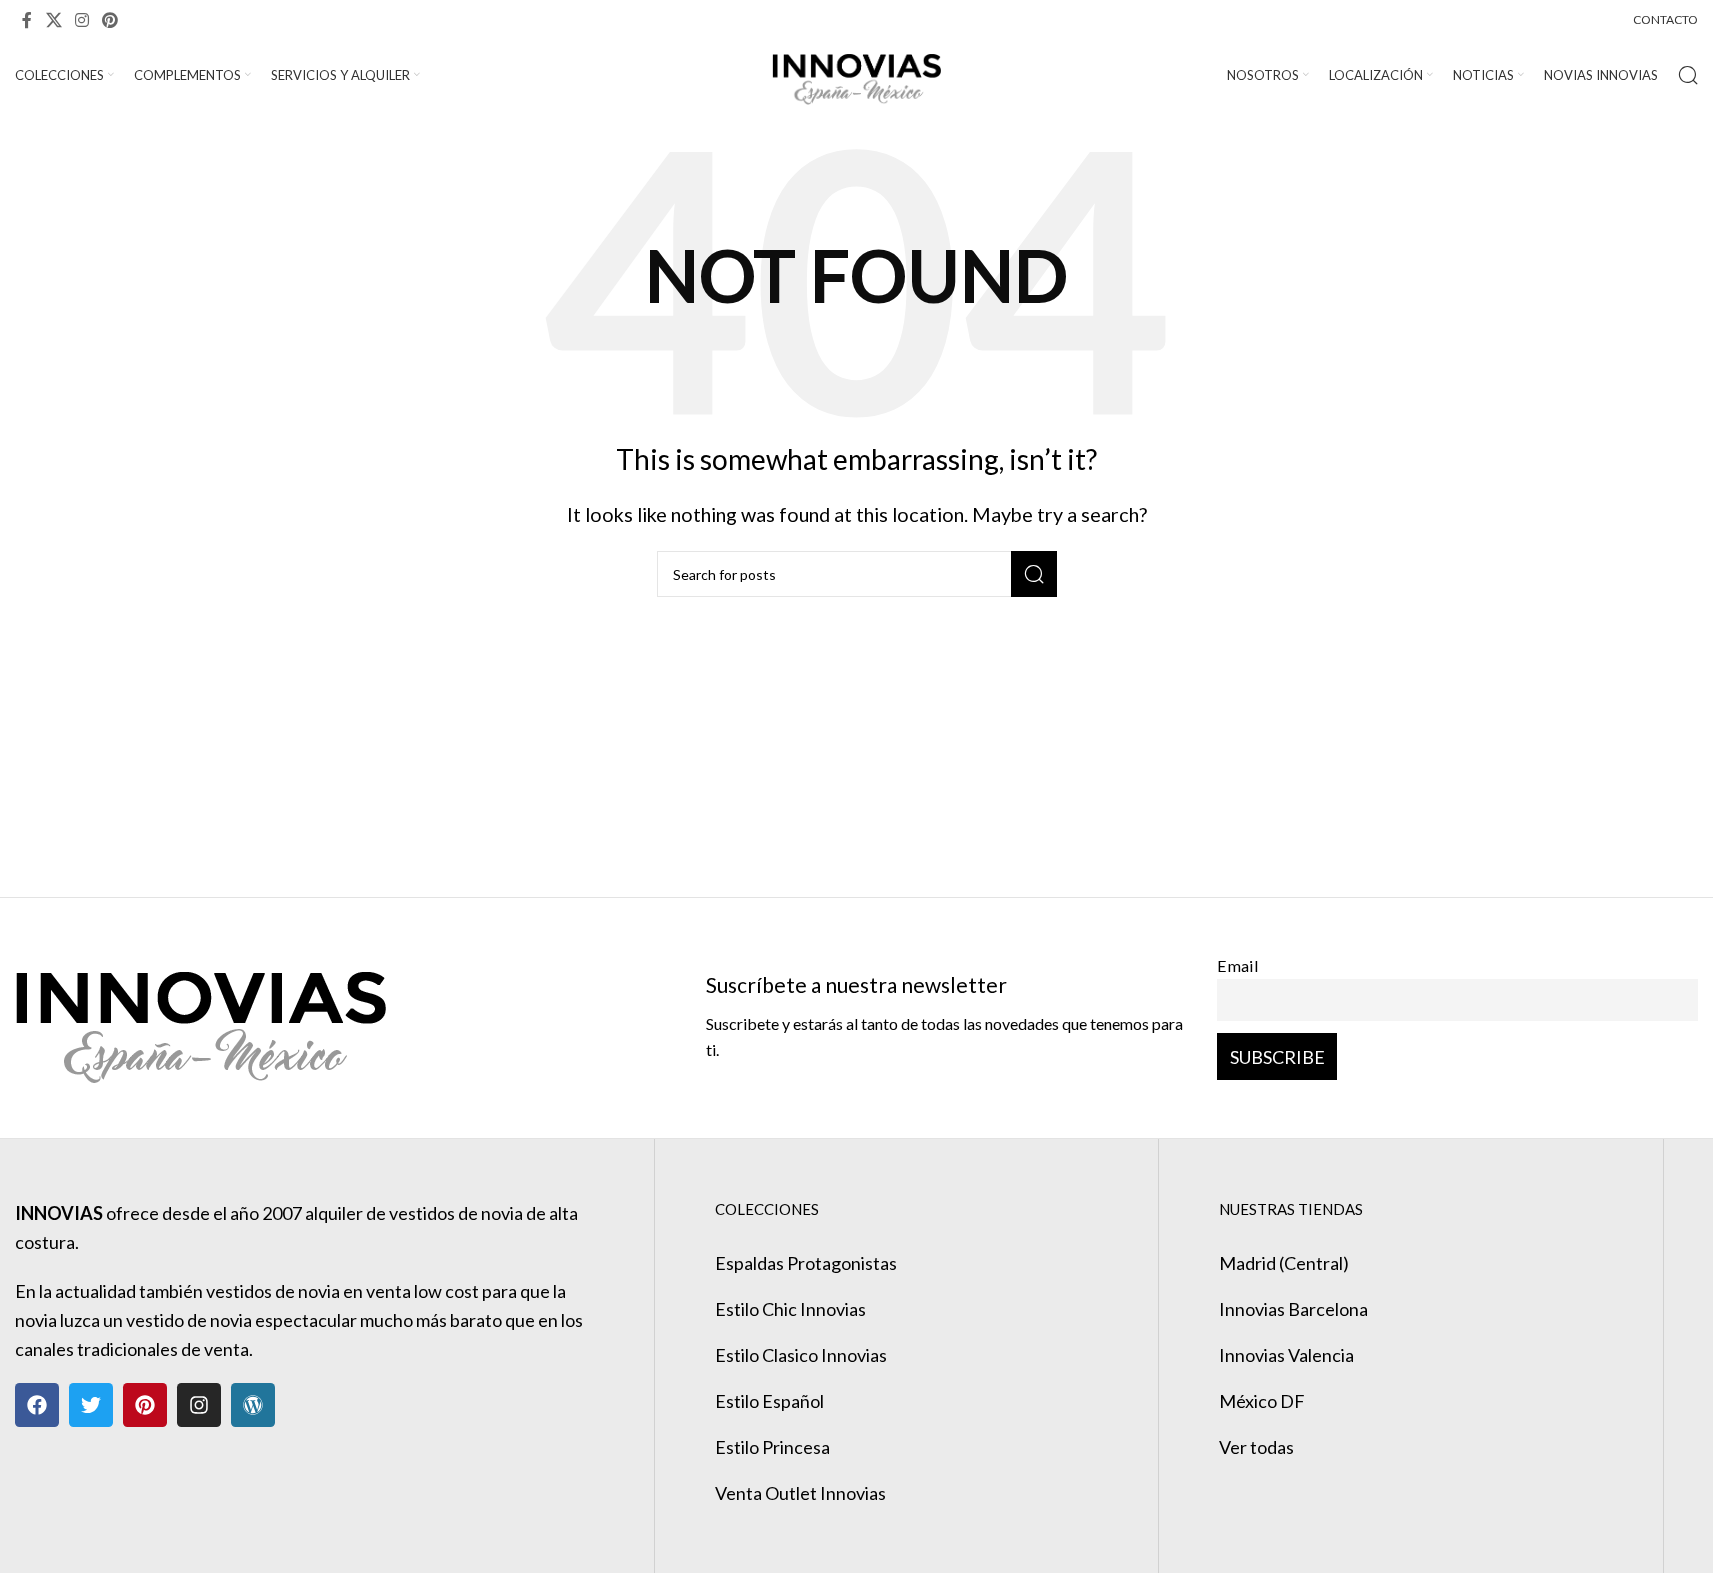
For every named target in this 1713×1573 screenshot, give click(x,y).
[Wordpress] (253, 1405)
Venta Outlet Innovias (800, 1493)
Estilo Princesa (772, 1447)
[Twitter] (91, 1405)
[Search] (1688, 75)
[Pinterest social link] (110, 20)
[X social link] (53, 20)
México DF (1262, 1401)
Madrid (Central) (1284, 1263)
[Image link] (200, 1015)
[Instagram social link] (81, 20)
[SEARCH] (1034, 574)
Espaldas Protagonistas (806, 1263)
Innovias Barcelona (1293, 1309)
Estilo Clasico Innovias (801, 1355)
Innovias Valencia (1286, 1355)
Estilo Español (769, 1401)
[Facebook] (37, 1405)
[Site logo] (856, 73)
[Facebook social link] (27, 20)
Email (1238, 965)
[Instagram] (199, 1405)
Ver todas (1256, 1447)
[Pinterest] (145, 1405)
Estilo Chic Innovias (790, 1309)
